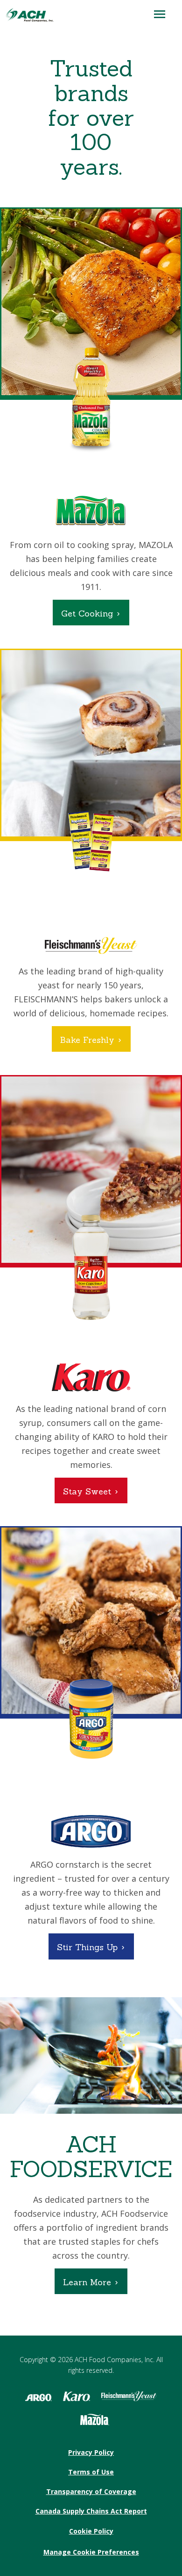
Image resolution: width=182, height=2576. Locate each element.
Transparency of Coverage (91, 2491)
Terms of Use (91, 2472)
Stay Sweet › (91, 1491)
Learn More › (91, 2282)
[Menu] (160, 14)
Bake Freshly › (91, 1040)
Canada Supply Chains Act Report (91, 2511)
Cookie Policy (91, 2531)
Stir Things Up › (91, 1947)
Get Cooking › (91, 613)
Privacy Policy (91, 2452)
